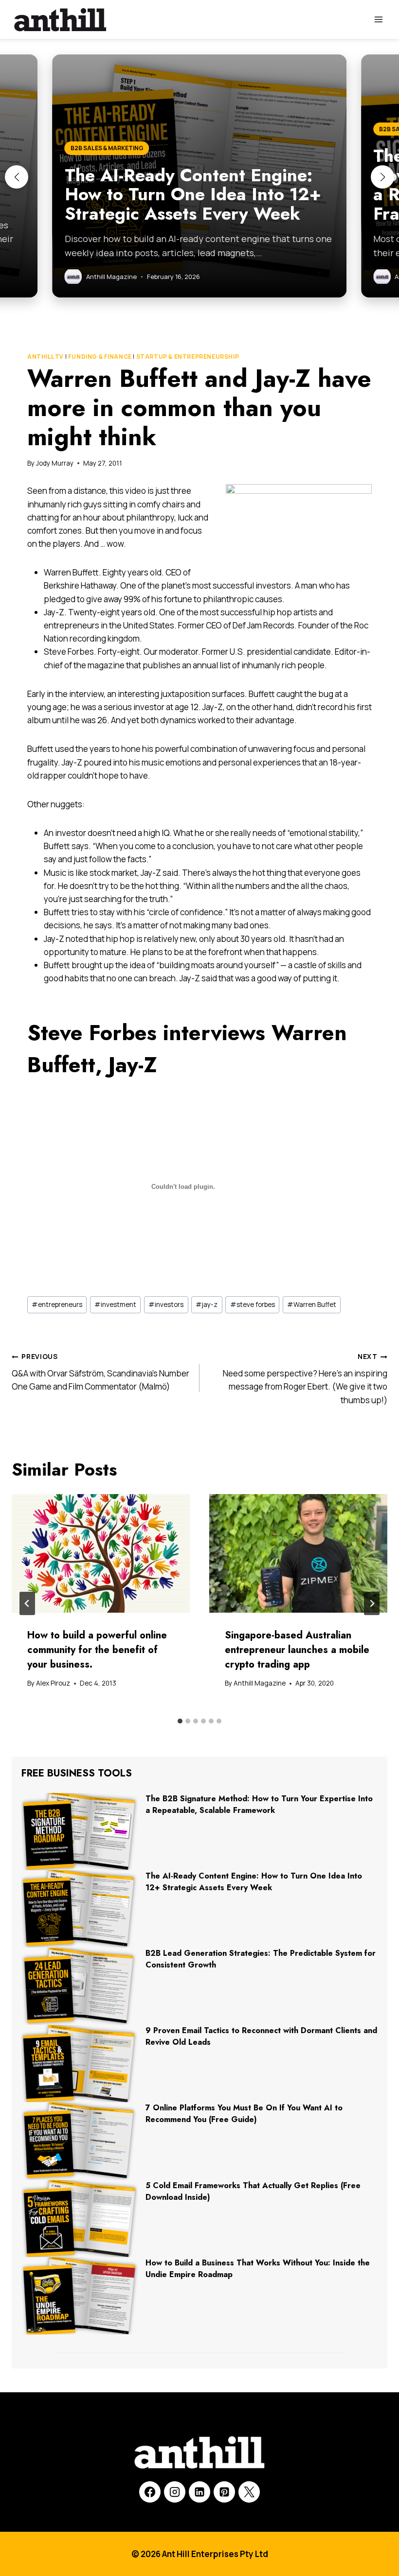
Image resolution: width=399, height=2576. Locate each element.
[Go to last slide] (27, 1603)
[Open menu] (378, 19)
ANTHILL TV (45, 357)
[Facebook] (150, 2492)
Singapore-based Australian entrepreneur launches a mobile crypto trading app (297, 1650)
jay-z (207, 1305)
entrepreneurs (57, 1305)
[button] (17, 177)
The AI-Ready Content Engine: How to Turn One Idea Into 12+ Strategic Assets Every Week (254, 1882)
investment (115, 1305)
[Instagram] (175, 2492)
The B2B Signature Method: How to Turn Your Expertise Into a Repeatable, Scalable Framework (259, 1804)
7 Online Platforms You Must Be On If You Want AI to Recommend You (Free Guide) (244, 2114)
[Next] (372, 1603)
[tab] (180, 1721)
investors (166, 1305)
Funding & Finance (100, 357)
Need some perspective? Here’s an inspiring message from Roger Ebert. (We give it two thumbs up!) (305, 1379)
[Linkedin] (199, 2492)
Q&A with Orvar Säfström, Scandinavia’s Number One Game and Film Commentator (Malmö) (100, 1372)
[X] (249, 2492)
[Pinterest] (224, 2492)
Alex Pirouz (53, 1683)
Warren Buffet (312, 1305)
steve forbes (253, 1305)
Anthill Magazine (260, 1683)
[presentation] (101, 1553)
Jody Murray (55, 463)
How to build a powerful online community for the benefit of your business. (97, 1650)
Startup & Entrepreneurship (188, 357)
